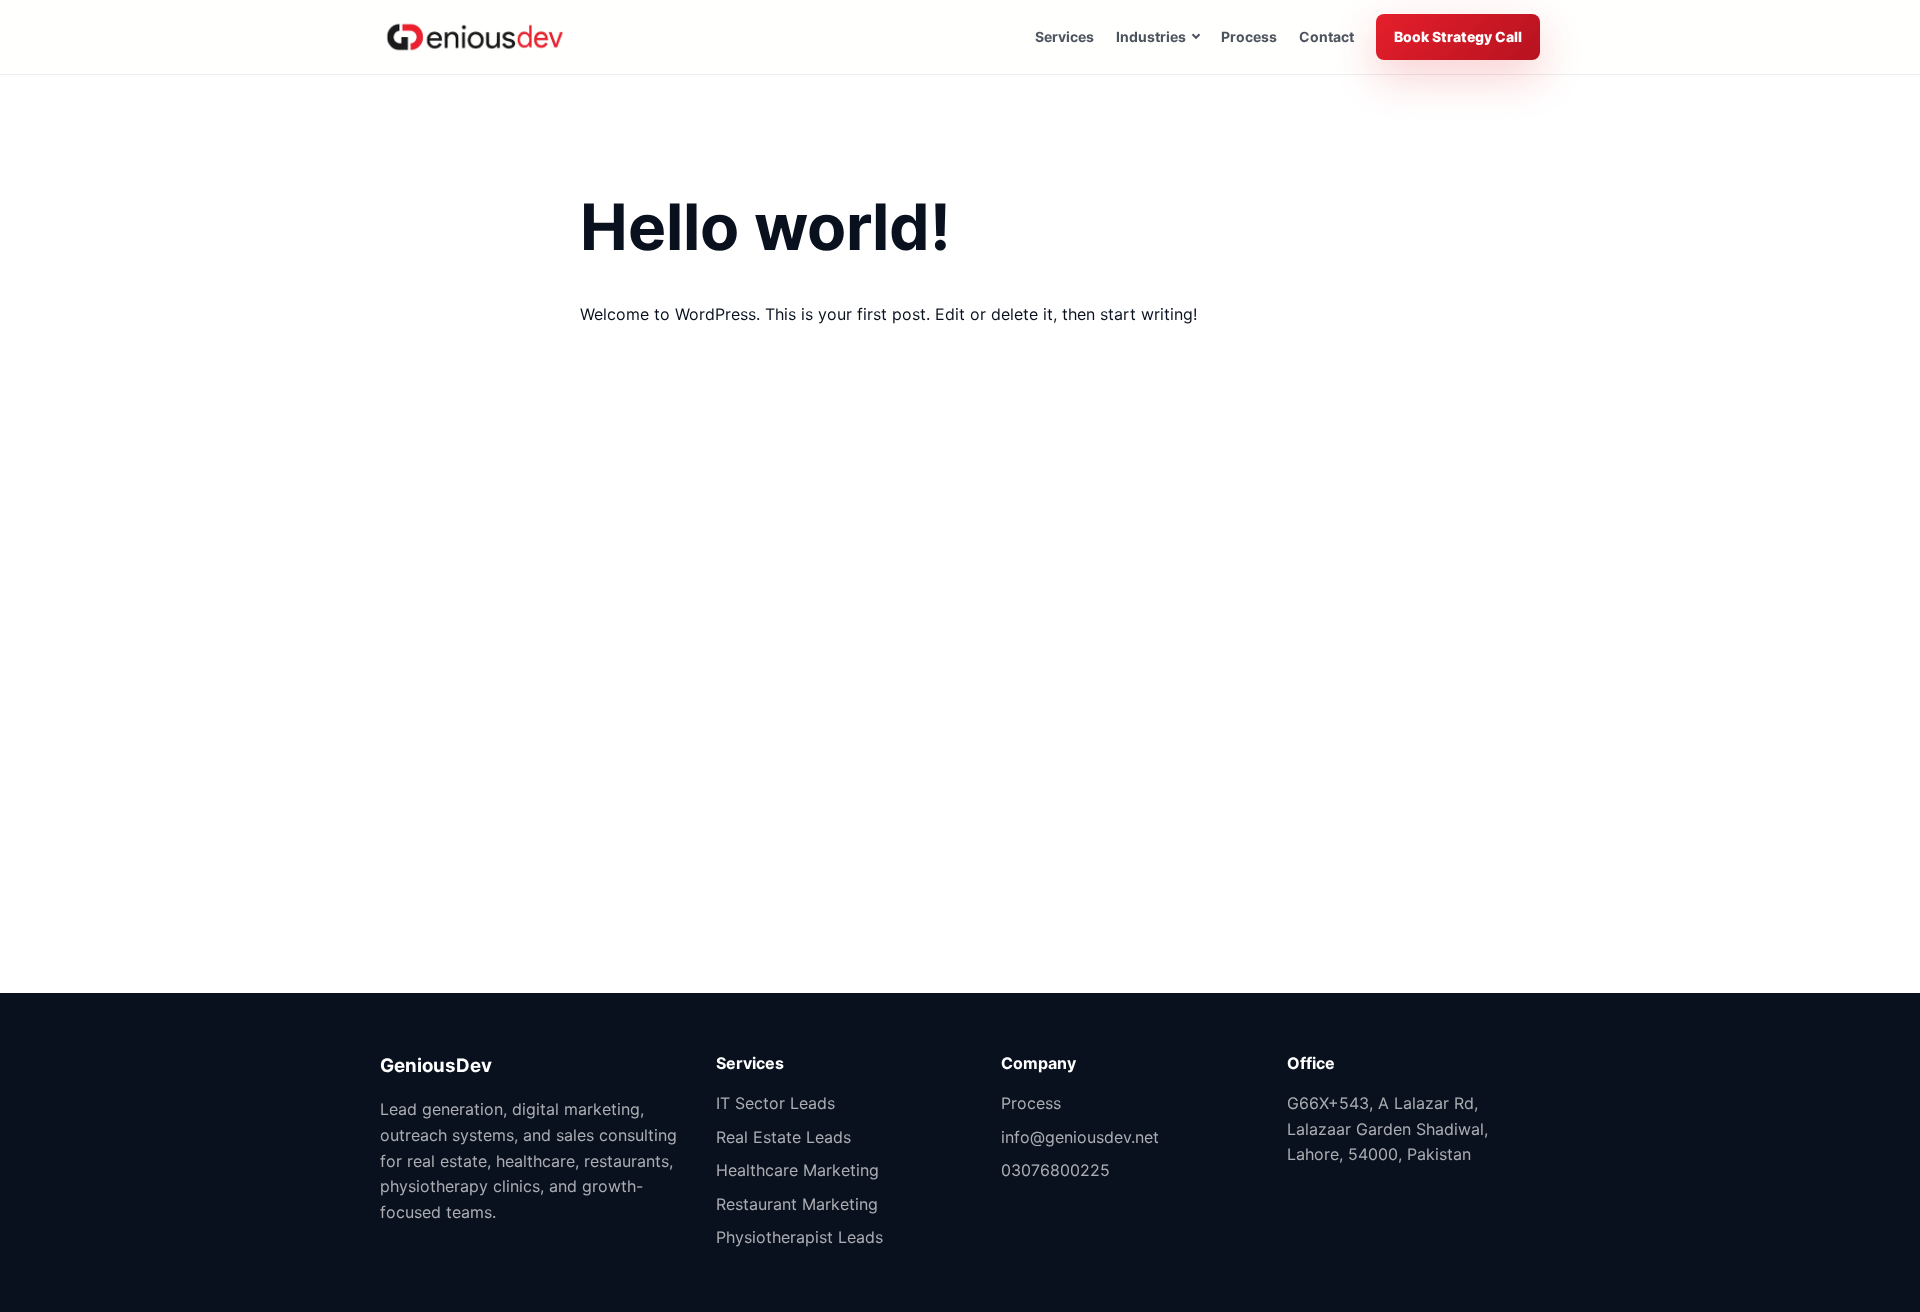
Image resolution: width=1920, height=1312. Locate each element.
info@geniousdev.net (1080, 1137)
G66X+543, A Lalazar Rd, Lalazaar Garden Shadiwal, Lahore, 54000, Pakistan (1387, 1128)
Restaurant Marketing (797, 1204)
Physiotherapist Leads (799, 1237)
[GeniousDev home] (475, 37)
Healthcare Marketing (797, 1170)
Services (1064, 36)
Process (1249, 36)
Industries (1151, 36)
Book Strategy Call (1458, 36)
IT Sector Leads (775, 1103)
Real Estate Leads (783, 1137)
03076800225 (1055, 1170)
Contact (1326, 36)
